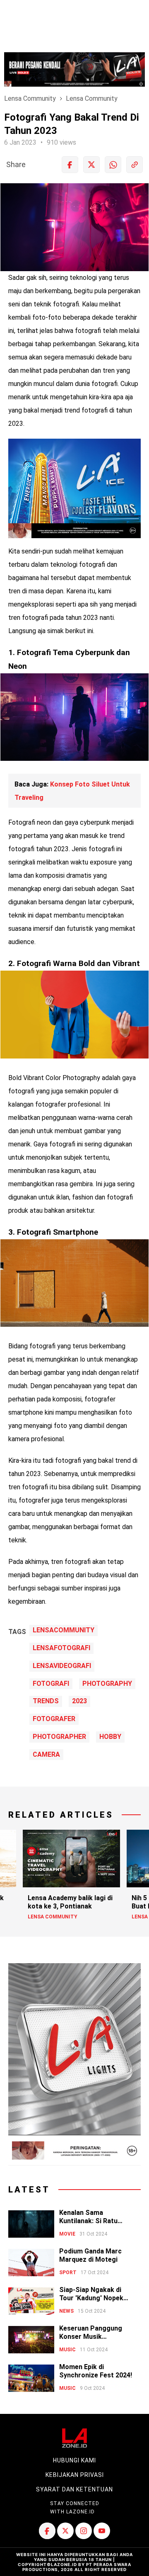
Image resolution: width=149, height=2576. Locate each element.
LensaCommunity (64, 1630)
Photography (107, 1684)
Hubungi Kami (74, 2460)
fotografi (51, 1684)
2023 (79, 1701)
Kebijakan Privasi (75, 2475)
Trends (46, 1701)
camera (46, 1755)
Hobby (110, 1737)
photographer (59, 1737)
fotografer (54, 1719)
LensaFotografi (61, 1648)
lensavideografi (62, 1666)
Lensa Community (30, 98)
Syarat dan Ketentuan (74, 2489)
